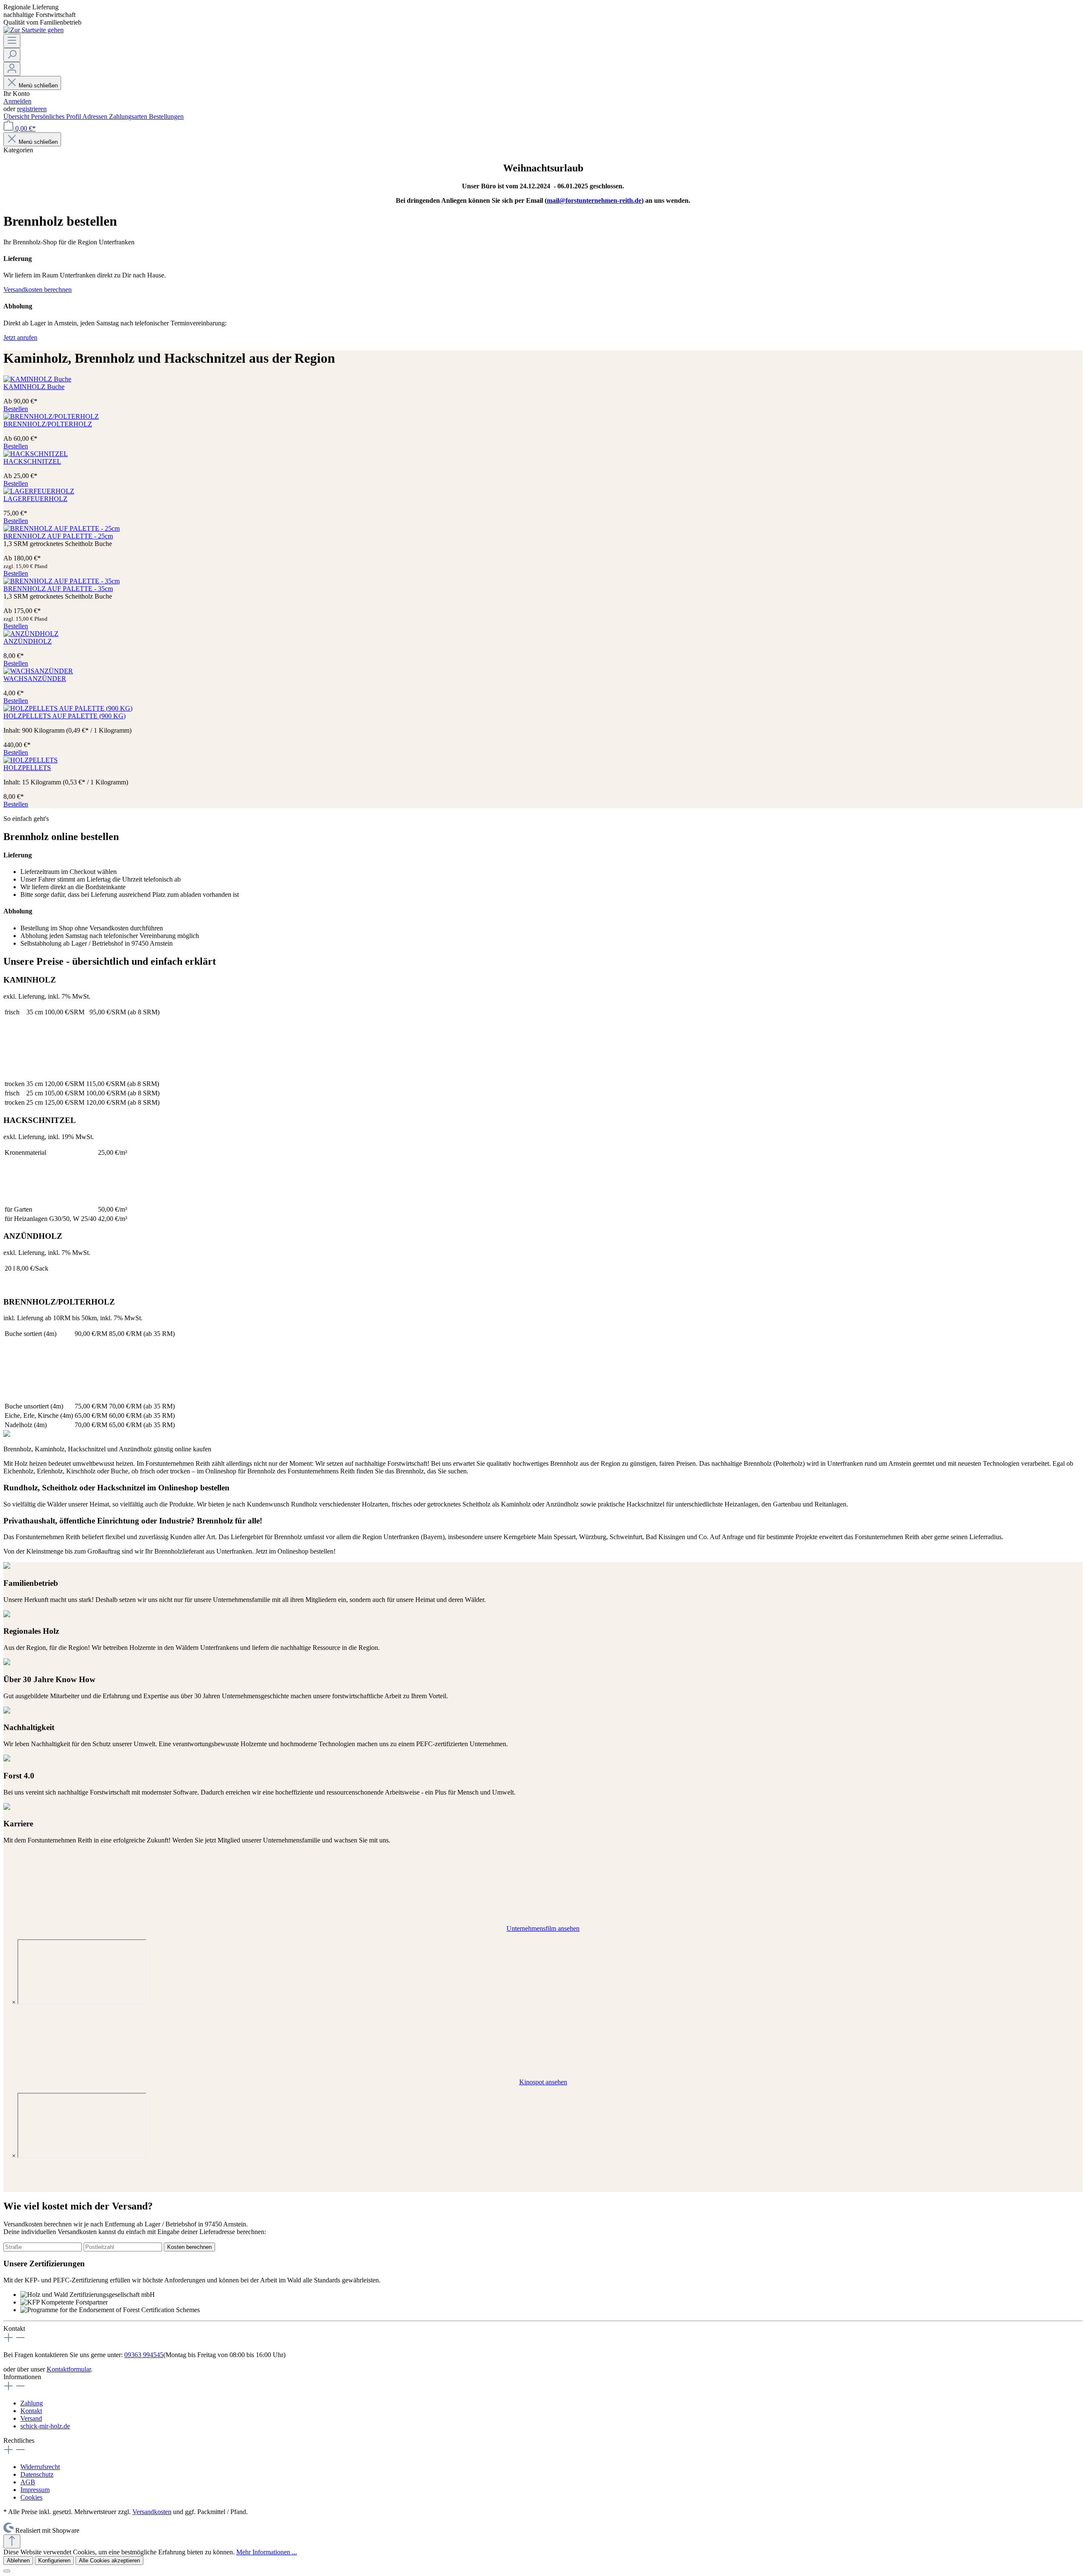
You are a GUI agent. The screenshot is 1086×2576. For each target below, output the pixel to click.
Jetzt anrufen (20, 337)
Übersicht (17, 116)
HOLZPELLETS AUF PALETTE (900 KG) (64, 716)
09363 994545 (144, 2355)
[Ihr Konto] (12, 69)
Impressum (35, 2490)
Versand (31, 2418)
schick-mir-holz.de (45, 2426)
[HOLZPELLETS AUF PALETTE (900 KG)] (68, 708)
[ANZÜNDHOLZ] (31, 634)
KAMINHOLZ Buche (34, 387)
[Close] (7, 2571)
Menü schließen (38, 85)
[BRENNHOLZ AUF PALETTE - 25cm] (62, 528)
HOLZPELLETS (27, 768)
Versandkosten (152, 2512)
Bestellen (16, 409)
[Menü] (12, 41)
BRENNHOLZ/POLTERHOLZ (48, 424)
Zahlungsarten (129, 116)
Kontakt (31, 2411)
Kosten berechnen (189, 2247)
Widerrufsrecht (40, 2467)
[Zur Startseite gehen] (34, 30)
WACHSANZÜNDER (35, 679)
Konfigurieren (54, 2561)
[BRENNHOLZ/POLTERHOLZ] (51, 416)
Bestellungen (166, 116)
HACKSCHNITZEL (32, 461)
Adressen (96, 116)
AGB (28, 2482)
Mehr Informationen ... (267, 2552)
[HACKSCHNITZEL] (36, 454)
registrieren (32, 109)
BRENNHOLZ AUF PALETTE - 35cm (58, 589)
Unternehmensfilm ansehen (543, 1928)
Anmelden (17, 101)
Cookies (31, 2497)
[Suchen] (12, 55)
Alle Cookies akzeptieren (109, 2561)
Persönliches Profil (57, 116)
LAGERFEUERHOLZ (35, 499)
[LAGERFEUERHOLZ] (39, 491)
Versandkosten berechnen (38, 290)
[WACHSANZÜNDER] (38, 671)
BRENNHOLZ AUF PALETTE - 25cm (58, 536)
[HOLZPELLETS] (31, 760)
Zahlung (32, 2403)
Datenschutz (37, 2474)
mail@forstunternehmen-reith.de (594, 200)
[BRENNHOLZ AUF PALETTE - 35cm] (62, 581)
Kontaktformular (69, 2369)
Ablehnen (18, 2561)
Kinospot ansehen (543, 2082)
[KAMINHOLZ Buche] (37, 379)
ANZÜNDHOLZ (28, 641)
